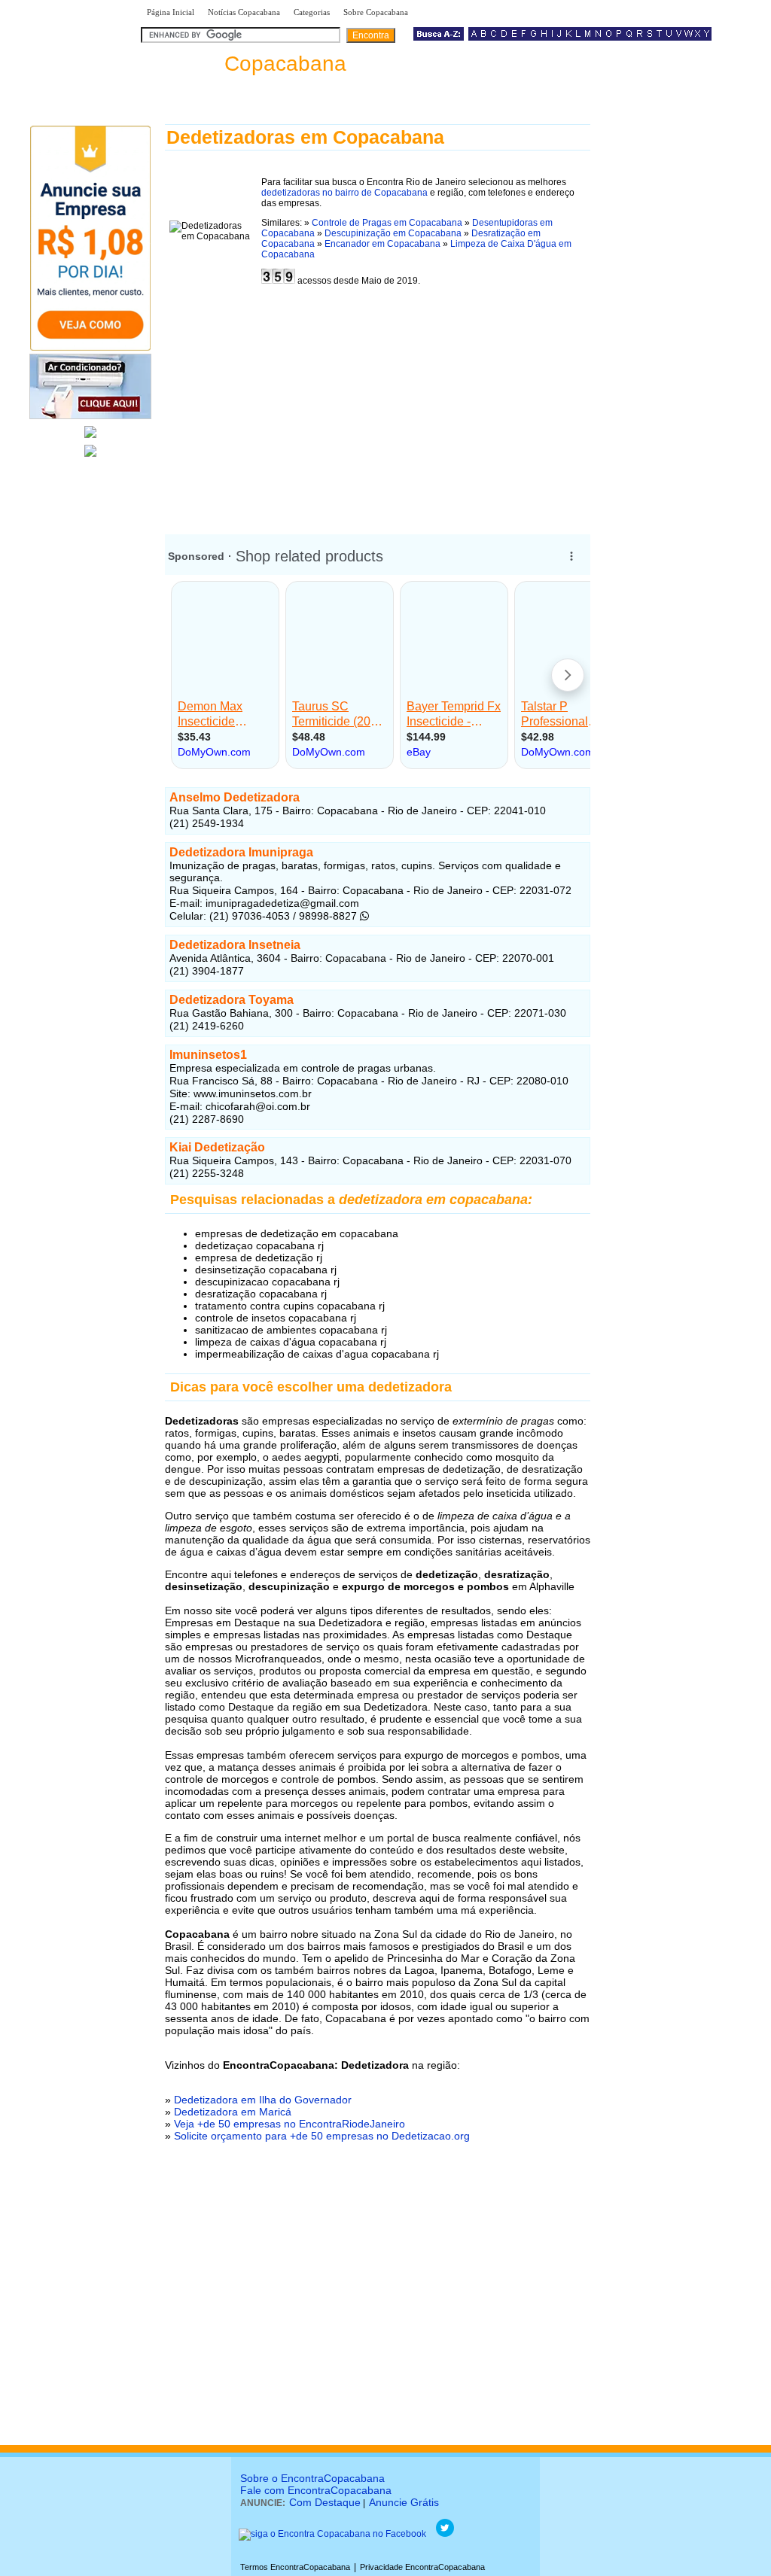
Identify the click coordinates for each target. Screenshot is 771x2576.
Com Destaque (325, 2502)
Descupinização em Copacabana (393, 233)
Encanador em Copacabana (382, 244)
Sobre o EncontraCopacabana (312, 2478)
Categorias (312, 12)
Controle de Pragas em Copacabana (387, 223)
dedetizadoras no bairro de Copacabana (344, 193)
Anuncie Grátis (404, 2502)
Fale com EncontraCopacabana (316, 2490)
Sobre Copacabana (376, 12)
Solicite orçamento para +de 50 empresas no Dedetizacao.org (322, 2136)
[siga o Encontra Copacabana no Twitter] (445, 2534)
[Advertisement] (378, 405)
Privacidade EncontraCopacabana (422, 2567)
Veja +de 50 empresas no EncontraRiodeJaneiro (290, 2124)
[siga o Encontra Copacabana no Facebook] (332, 2534)
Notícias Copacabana (244, 12)
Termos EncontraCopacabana (295, 2567)
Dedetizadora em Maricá (233, 2112)
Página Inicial (171, 12)
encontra (244, 64)
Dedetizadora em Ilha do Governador (263, 2100)
